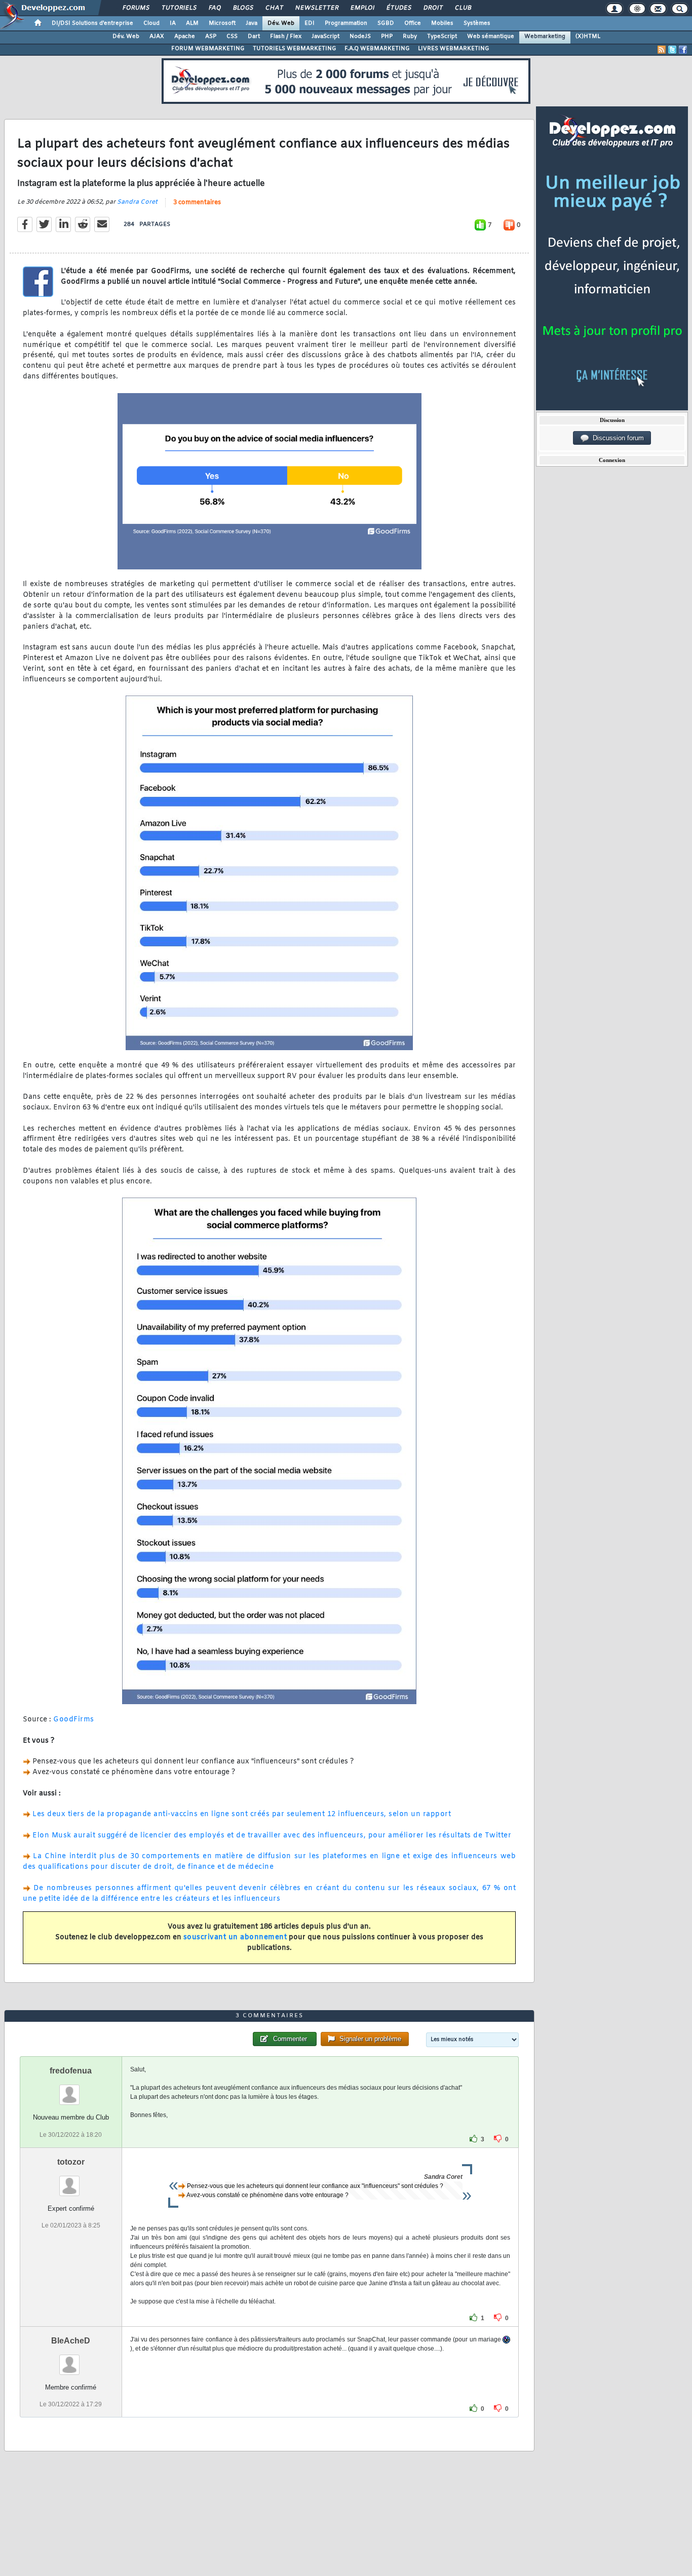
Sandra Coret (137, 202)
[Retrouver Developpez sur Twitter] (672, 50)
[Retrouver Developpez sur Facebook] (683, 50)
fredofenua (71, 2071)
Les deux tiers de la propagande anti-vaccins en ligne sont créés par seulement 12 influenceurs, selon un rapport (242, 1814)
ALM (192, 23)
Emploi (362, 8)
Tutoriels (179, 8)
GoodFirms (74, 1720)
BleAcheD (71, 2341)
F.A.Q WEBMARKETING (377, 49)
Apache (185, 36)
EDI (310, 23)
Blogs (243, 8)
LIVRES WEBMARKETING (454, 49)
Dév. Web (281, 23)
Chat (274, 8)
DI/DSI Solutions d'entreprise (92, 23)
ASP (211, 36)
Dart (254, 36)
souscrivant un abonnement (235, 1937)
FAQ (214, 8)
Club (463, 8)
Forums (136, 8)
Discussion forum (616, 438)
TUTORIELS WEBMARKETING (295, 49)
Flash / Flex (286, 36)
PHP (387, 36)
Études (398, 8)
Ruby (410, 36)
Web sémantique (491, 36)
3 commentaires (197, 203)
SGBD (386, 23)
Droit (433, 8)
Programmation (346, 23)
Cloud (151, 23)
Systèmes (477, 23)
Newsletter (316, 8)
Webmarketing (545, 36)
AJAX (157, 36)
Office (413, 23)
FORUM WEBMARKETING (208, 49)
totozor (71, 2162)
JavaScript (325, 36)
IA (173, 23)
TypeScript (442, 36)
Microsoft (222, 23)
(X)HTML (588, 36)
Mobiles (442, 23)
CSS (232, 36)
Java (252, 23)
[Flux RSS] (662, 50)
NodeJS (360, 36)
